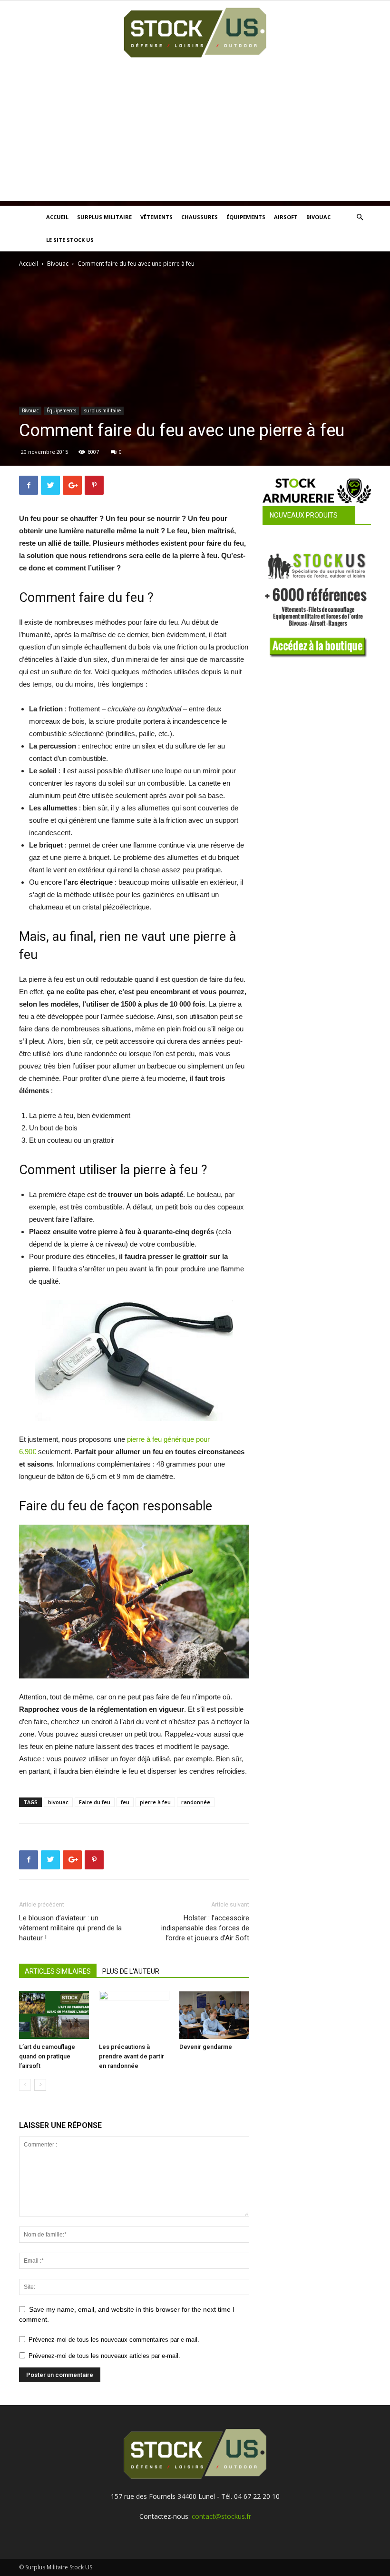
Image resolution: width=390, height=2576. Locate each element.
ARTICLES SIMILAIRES (58, 1971)
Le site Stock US (70, 240)
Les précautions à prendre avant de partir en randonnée (132, 2056)
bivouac (58, 1802)
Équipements (246, 217)
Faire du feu (95, 1802)
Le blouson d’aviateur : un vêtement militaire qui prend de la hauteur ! (70, 1928)
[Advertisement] (195, 134)
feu (125, 1802)
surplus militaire (102, 410)
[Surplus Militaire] (195, 33)
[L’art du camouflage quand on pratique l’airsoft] (54, 2015)
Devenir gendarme (206, 2047)
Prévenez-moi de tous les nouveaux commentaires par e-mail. (114, 2340)
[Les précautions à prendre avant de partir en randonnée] (134, 2015)
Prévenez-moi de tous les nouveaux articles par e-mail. (104, 2356)
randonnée (196, 1802)
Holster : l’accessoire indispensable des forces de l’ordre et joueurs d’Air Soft (205, 1928)
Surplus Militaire (104, 217)
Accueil (57, 217)
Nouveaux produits (304, 515)
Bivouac (318, 217)
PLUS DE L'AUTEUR (131, 1971)
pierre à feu (155, 1802)
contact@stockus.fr (221, 2516)
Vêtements (156, 217)
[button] (360, 217)
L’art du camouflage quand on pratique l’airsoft (47, 2056)
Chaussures (200, 217)
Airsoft (286, 217)
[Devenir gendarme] (214, 2015)
